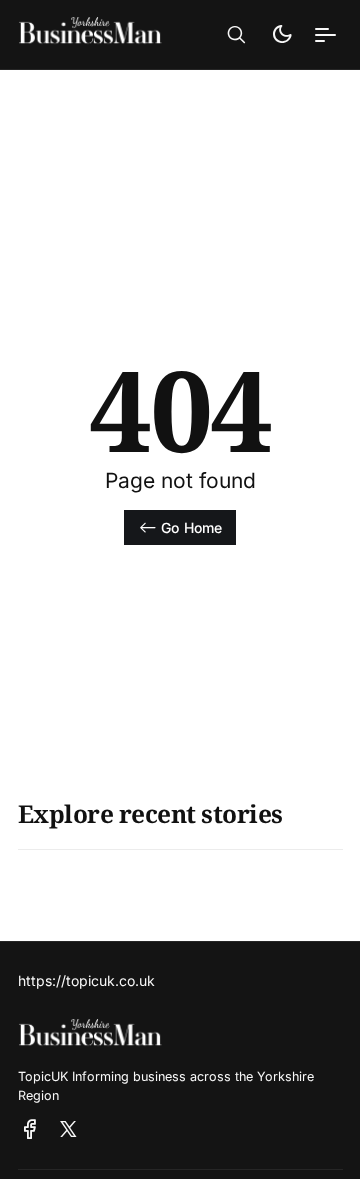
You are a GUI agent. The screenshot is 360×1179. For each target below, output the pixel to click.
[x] (68, 1130)
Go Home (191, 527)
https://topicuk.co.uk (86, 980)
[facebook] (30, 1130)
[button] (236, 35)
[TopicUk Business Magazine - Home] (98, 34)
